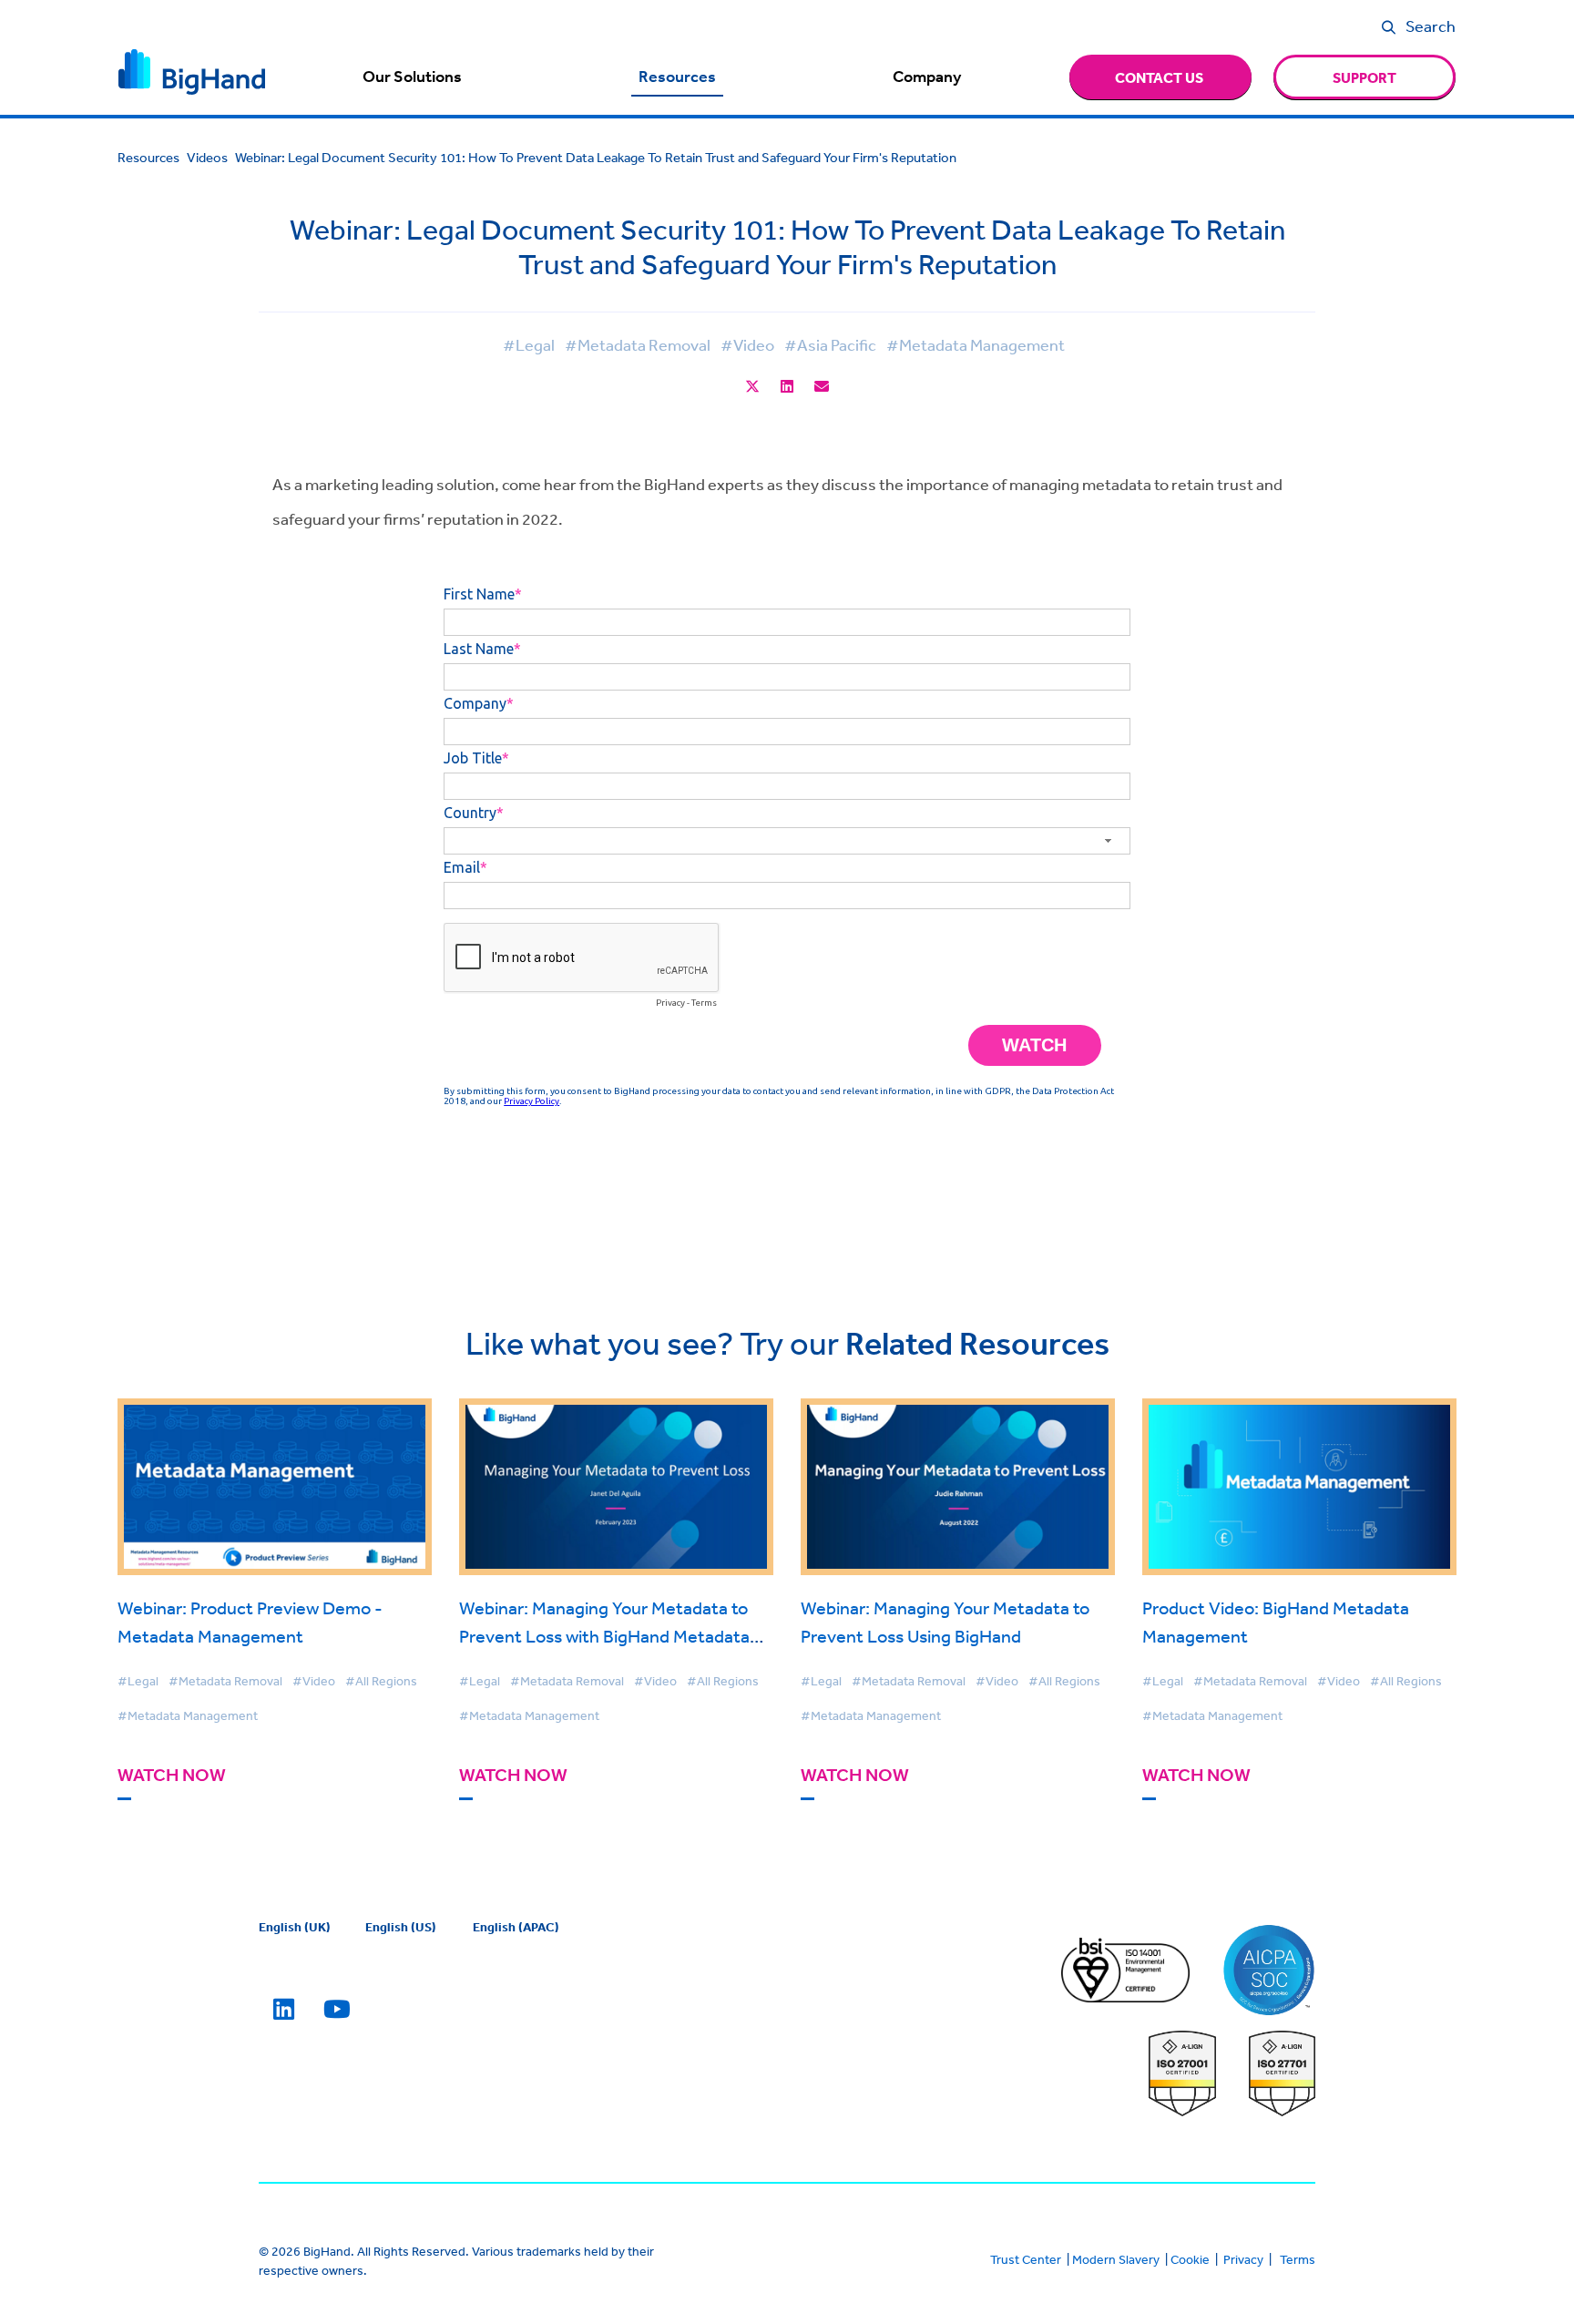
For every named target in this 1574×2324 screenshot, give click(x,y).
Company (927, 77)
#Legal (529, 344)
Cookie (1190, 2259)
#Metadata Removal (638, 344)
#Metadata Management (976, 344)
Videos (207, 157)
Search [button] (1431, 26)
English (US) (401, 1927)
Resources (677, 77)
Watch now (172, 1775)
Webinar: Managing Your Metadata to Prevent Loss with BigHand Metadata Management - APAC (604, 1636)
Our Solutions (412, 77)
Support (1364, 77)
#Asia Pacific (830, 344)
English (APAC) (516, 1927)
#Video (747, 344)
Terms (1298, 2259)
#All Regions (381, 1681)
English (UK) (295, 1927)
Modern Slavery (1116, 2259)
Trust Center (1026, 2259)
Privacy (1243, 2259)
